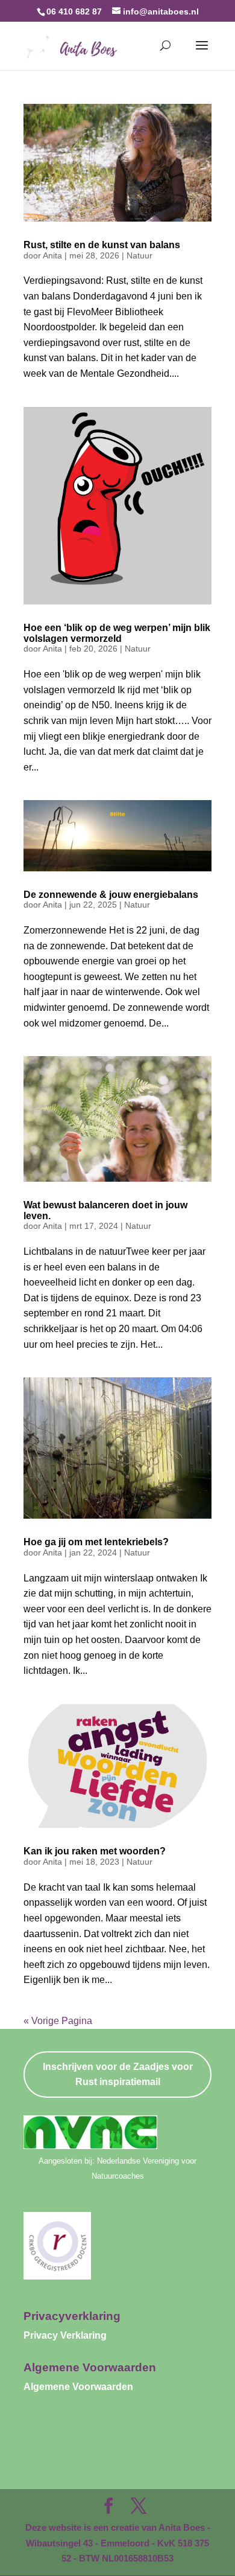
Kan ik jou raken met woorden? (95, 1851)
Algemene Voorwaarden (78, 2387)
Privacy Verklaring (65, 2335)
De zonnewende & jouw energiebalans (111, 895)
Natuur (139, 255)
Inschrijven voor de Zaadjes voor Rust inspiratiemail (118, 2075)
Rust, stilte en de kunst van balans (102, 245)
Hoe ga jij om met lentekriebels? (96, 1542)
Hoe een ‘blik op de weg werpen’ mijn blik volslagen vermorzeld (117, 633)
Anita (52, 255)
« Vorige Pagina (58, 2021)
